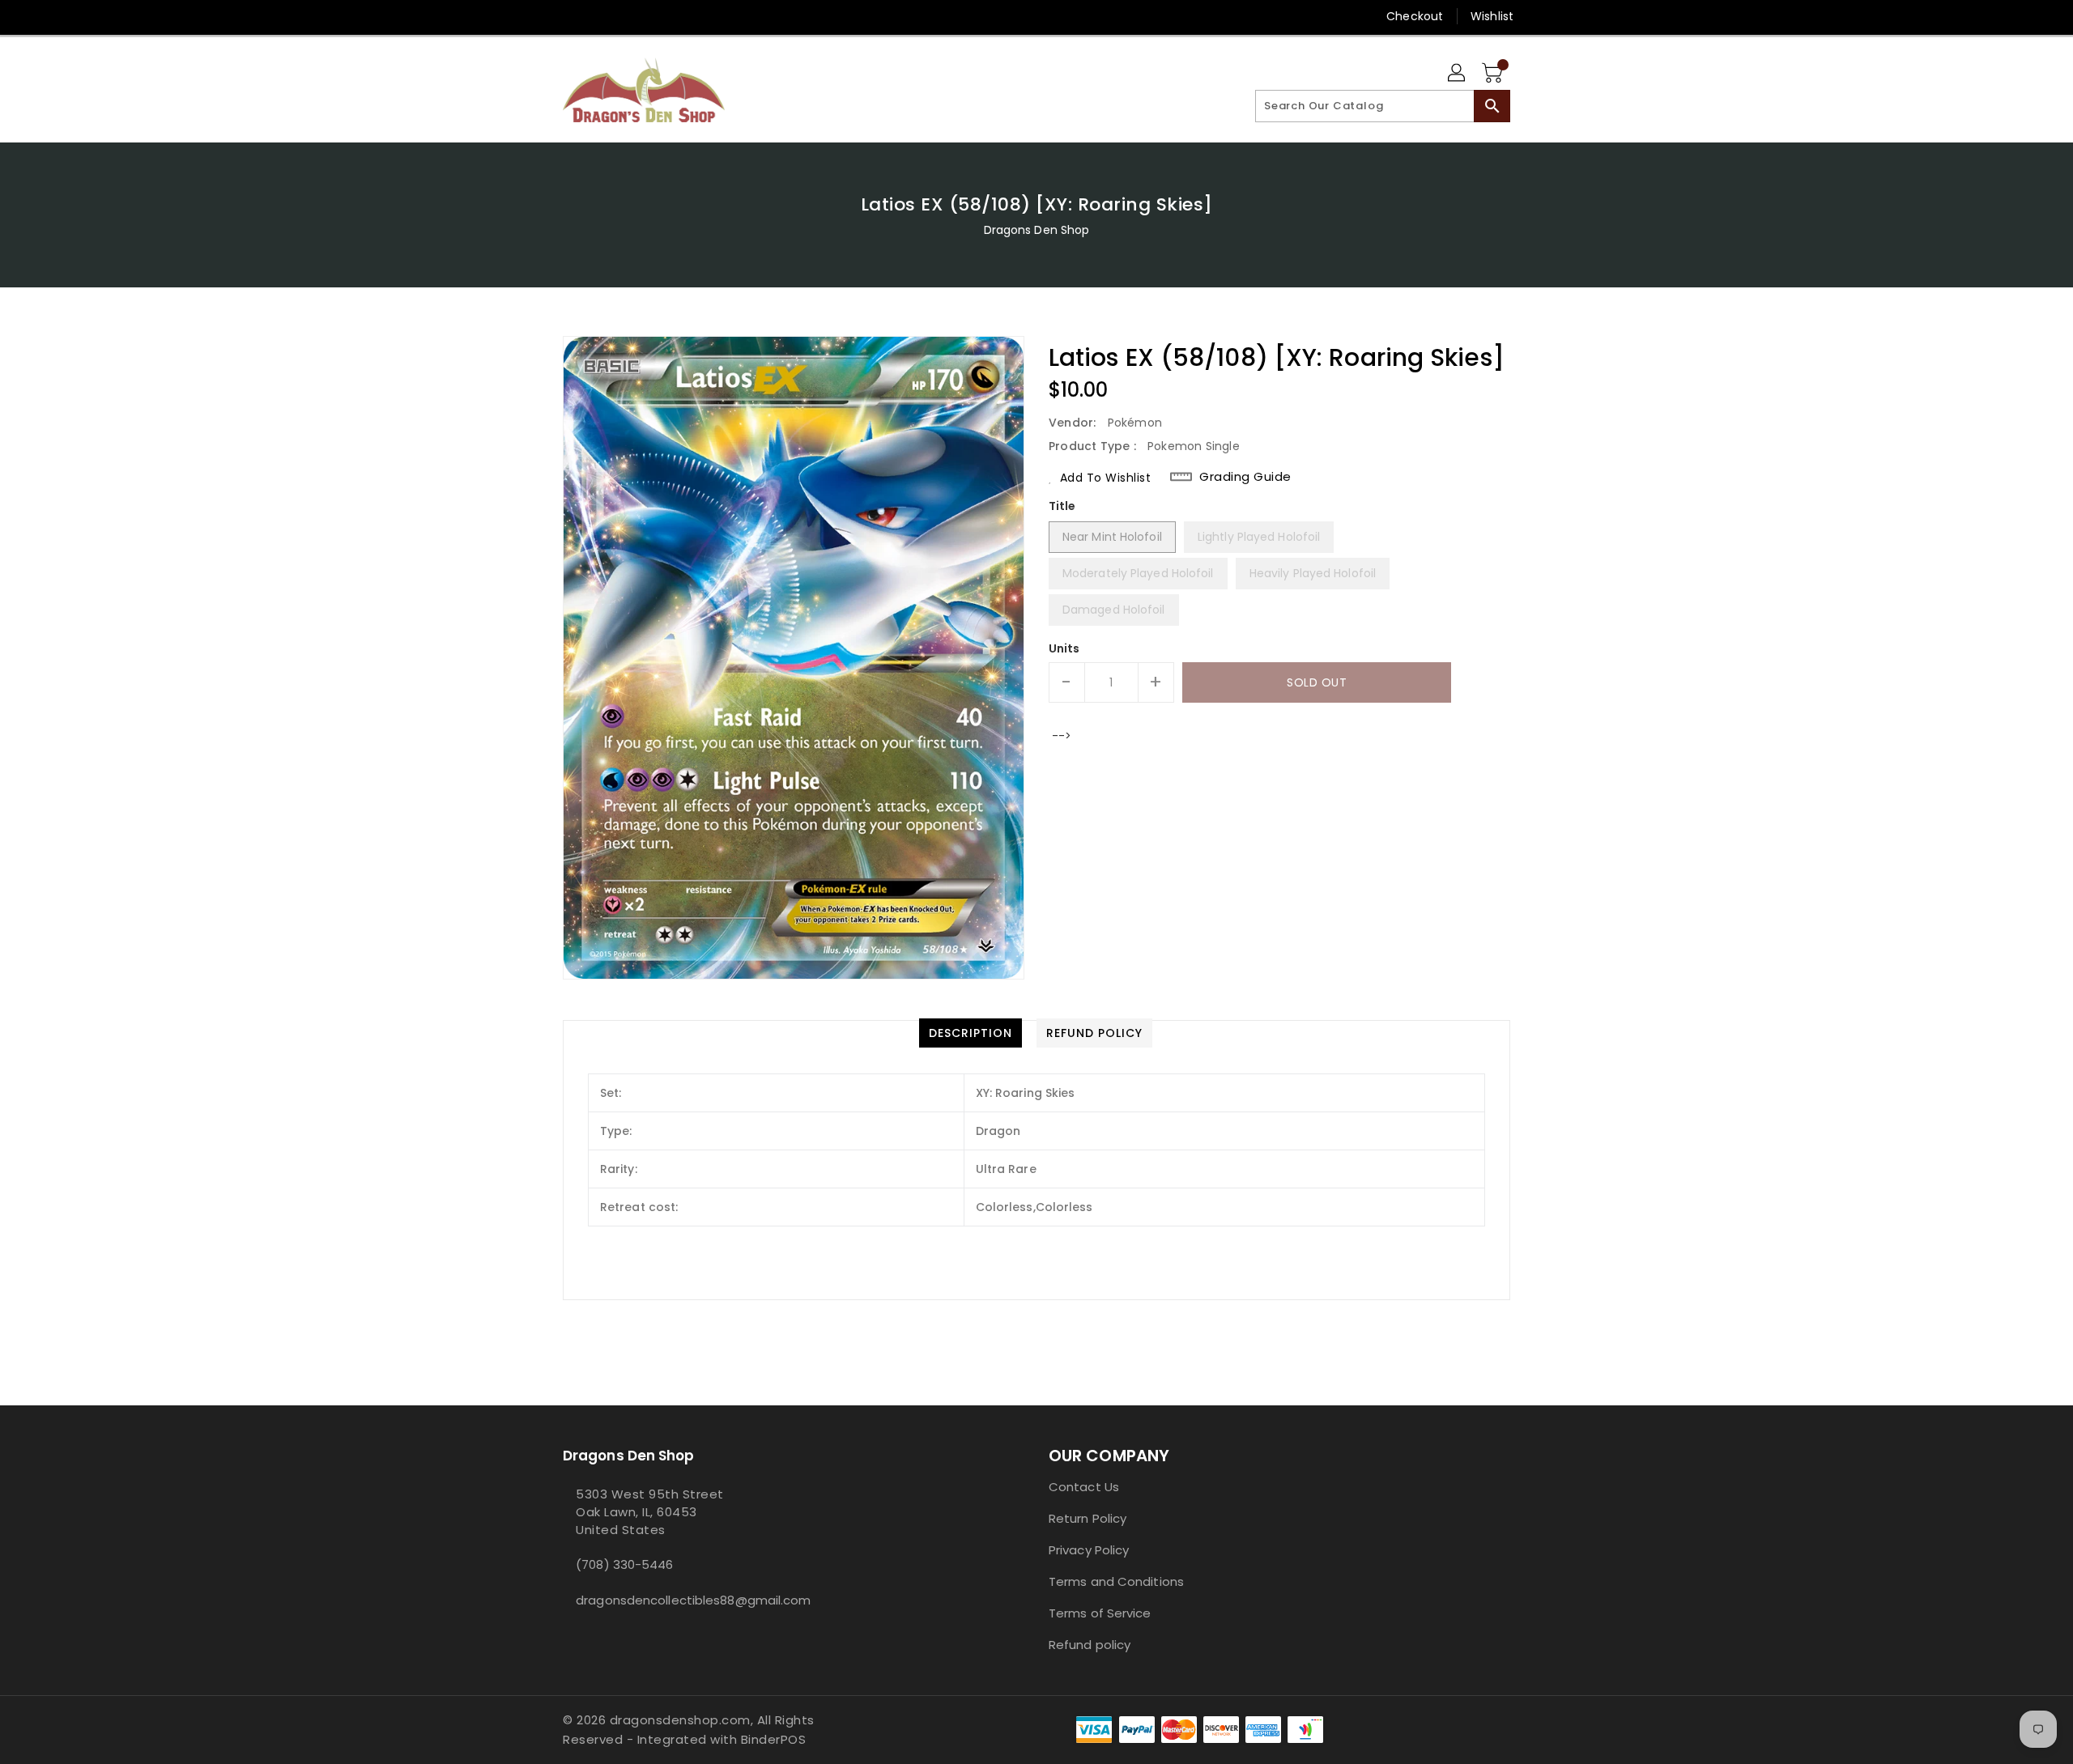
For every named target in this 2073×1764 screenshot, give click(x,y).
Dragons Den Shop (1037, 230)
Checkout (1415, 16)
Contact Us (1084, 1487)
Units (1064, 648)
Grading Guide (1245, 477)
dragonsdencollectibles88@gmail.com (676, 1600)
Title (1062, 506)
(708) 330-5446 (624, 1564)
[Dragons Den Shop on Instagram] (571, 16)
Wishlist (1492, 16)
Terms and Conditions (1116, 1581)
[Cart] (1494, 74)
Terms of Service (1100, 1613)
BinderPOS (774, 1739)
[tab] (971, 1033)
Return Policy (1088, 1518)
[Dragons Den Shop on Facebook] (540, 16)
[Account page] (1458, 74)
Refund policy (1090, 1645)
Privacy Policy (1089, 1550)
